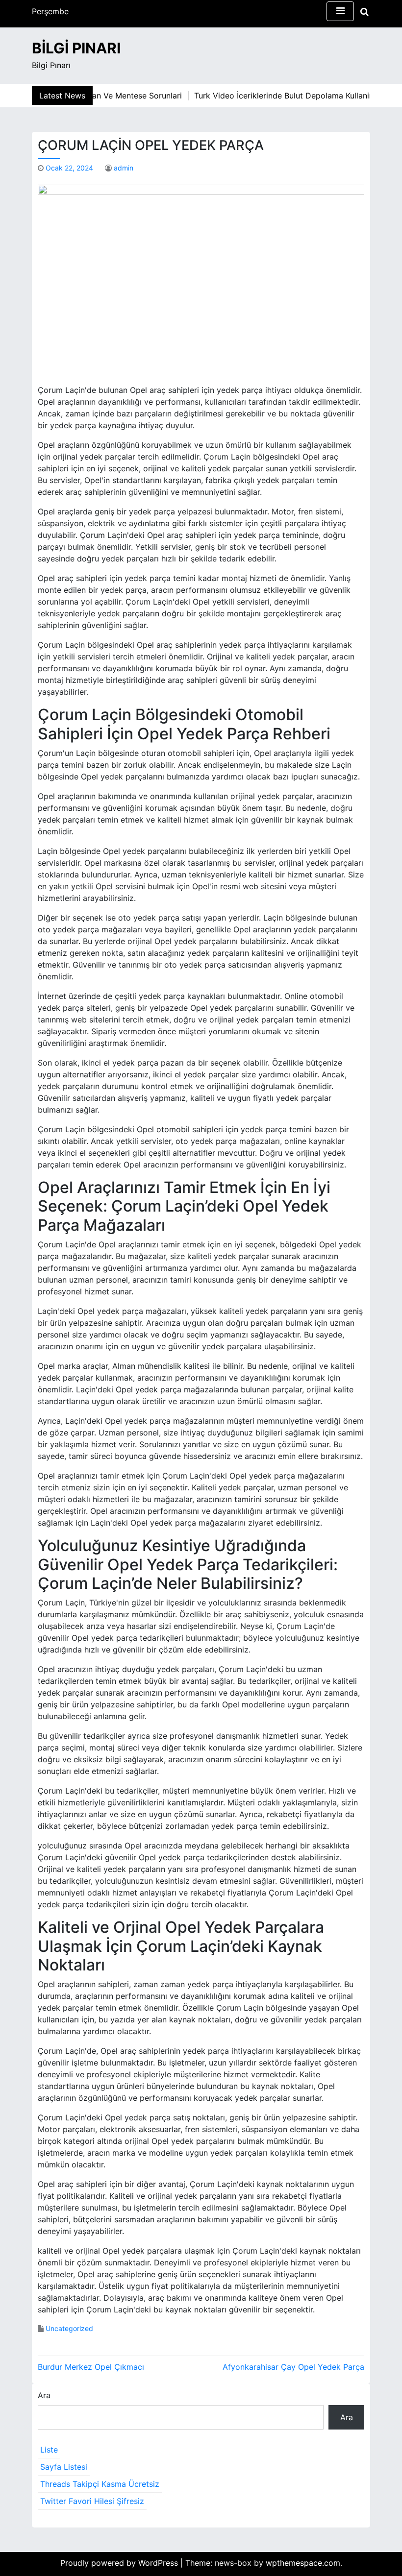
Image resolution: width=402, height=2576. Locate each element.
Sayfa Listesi (64, 2467)
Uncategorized (69, 2328)
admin (124, 168)
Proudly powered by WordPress (120, 2563)
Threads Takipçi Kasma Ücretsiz (100, 2484)
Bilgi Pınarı (76, 48)
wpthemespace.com (303, 2563)
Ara (44, 2395)
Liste (49, 2450)
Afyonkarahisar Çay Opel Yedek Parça (293, 2367)
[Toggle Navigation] (340, 11)
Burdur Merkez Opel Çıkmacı (91, 2367)
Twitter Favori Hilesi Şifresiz (92, 2501)
